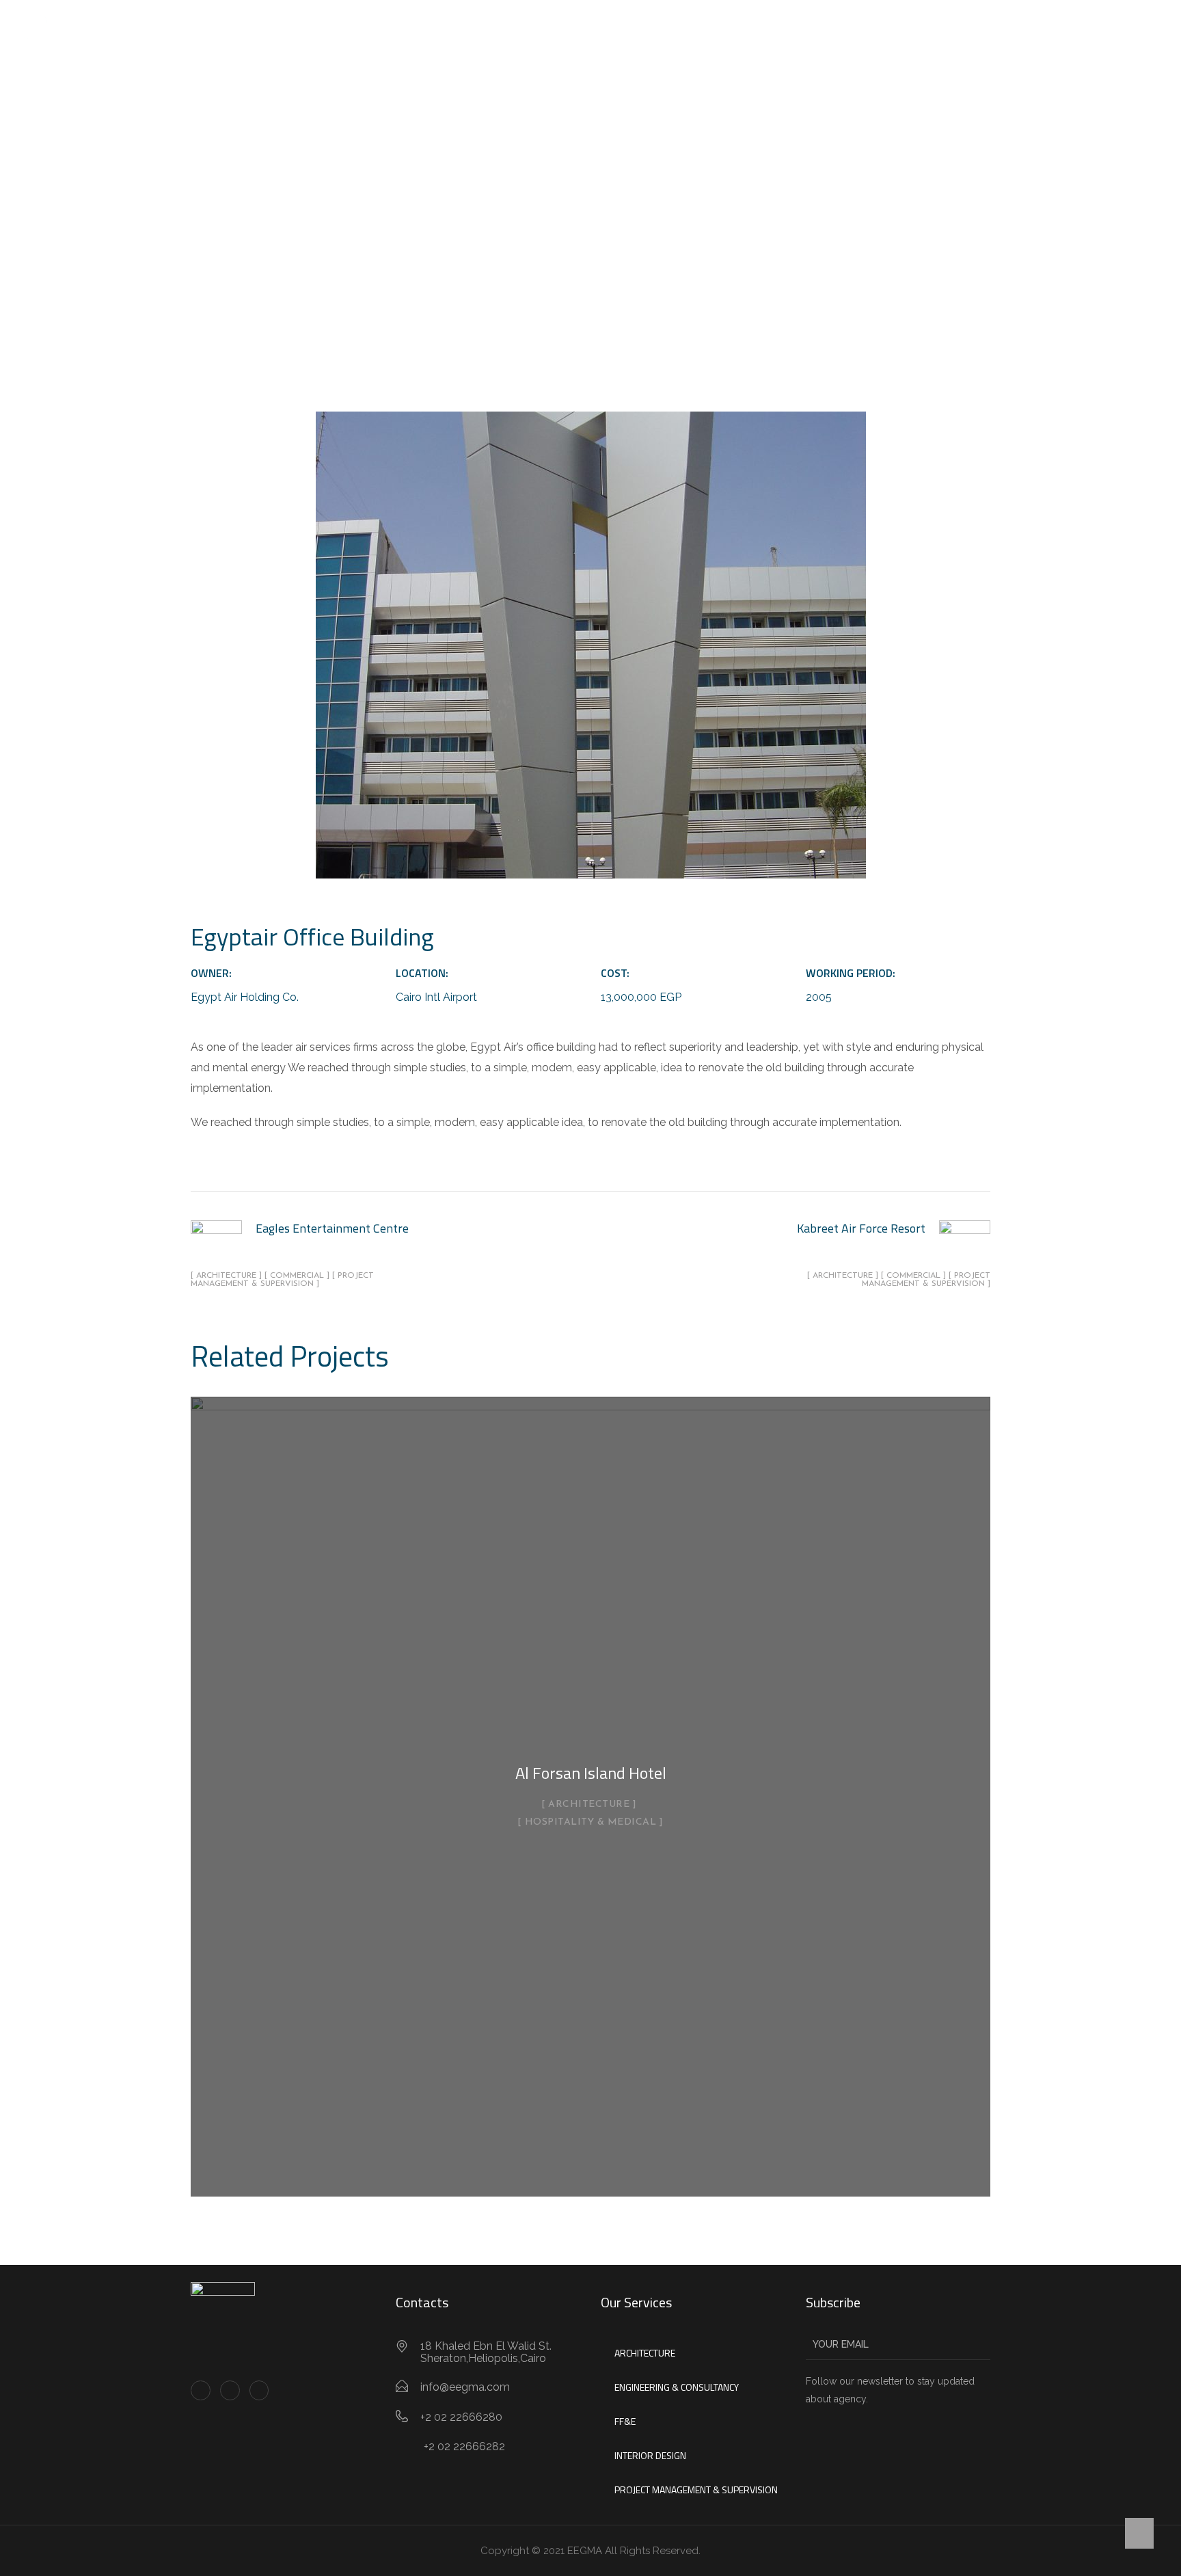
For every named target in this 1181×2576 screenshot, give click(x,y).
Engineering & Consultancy (677, 2387)
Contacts (733, 30)
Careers (666, 30)
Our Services (578, 30)
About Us (499, 30)
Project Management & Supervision (696, 2490)
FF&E (625, 2421)
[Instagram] (259, 2390)
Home (438, 30)
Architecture (589, 1805)
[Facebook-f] (201, 2390)
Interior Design (650, 2455)
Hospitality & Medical (591, 1823)
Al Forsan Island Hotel (591, 1773)
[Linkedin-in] (230, 2390)
